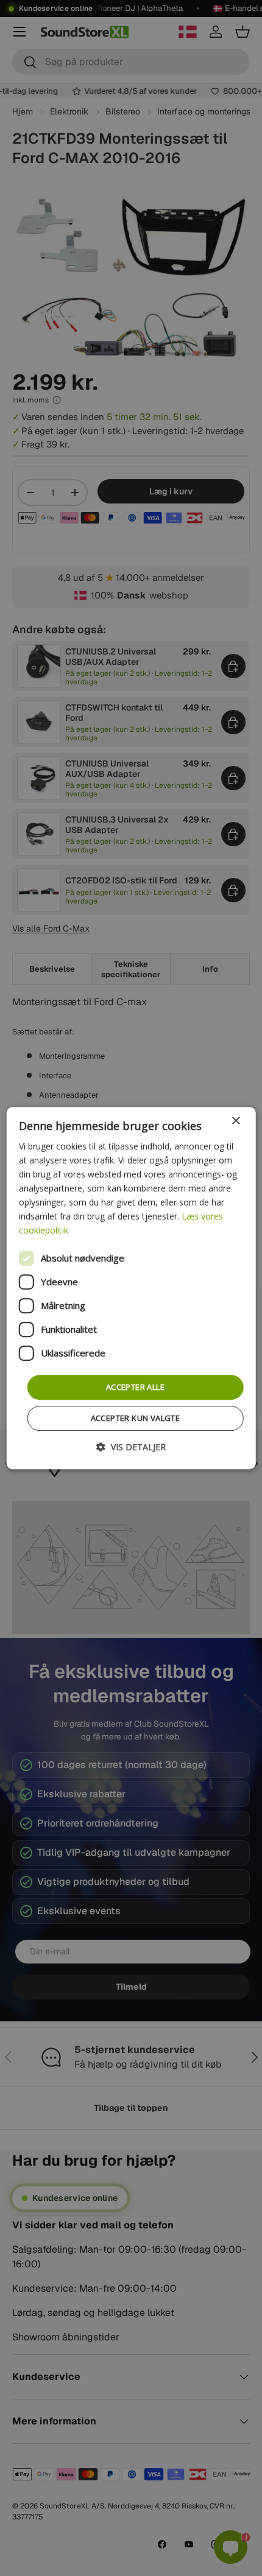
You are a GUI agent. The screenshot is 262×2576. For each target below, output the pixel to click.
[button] (131, 1447)
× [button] (235, 1121)
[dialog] (131, 1288)
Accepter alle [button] (135, 1387)
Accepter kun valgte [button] (136, 1418)
